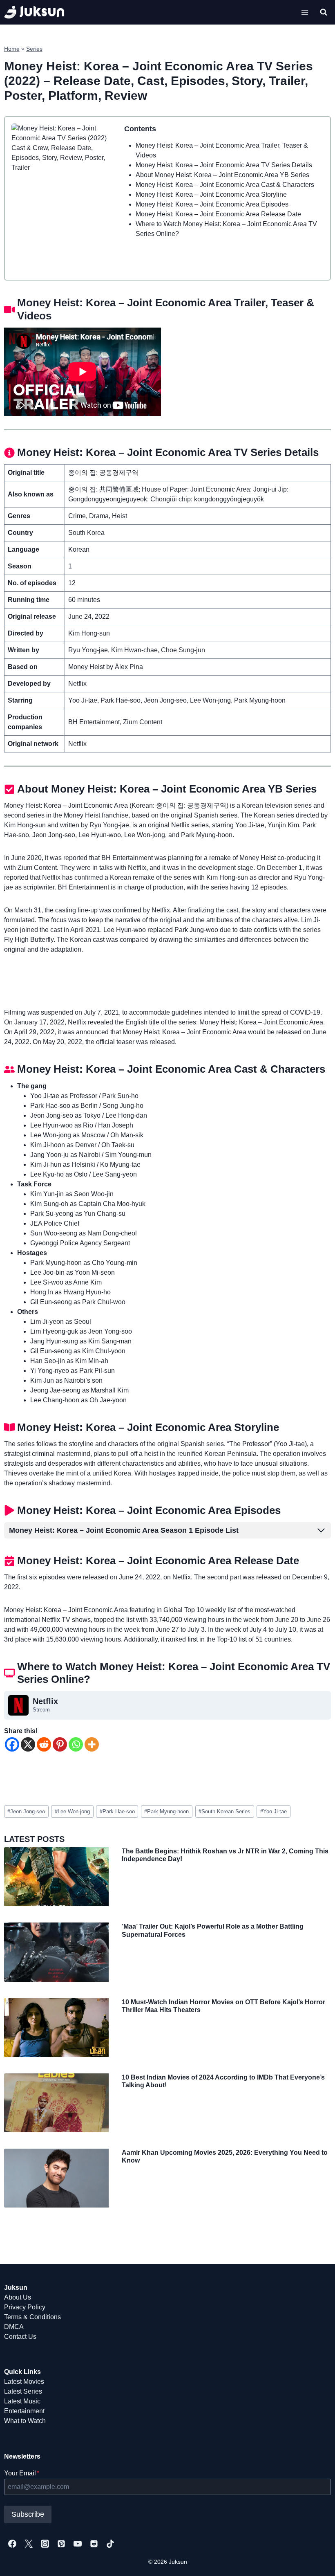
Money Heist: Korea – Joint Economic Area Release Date (218, 214)
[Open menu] (305, 12)
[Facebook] (12, 1744)
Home (12, 49)
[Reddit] (44, 1744)
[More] (92, 1744)
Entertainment (24, 2411)
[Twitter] (29, 2544)
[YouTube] (78, 2544)
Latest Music (22, 2401)
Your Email (22, 2473)
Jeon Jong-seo (26, 1811)
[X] (28, 1744)
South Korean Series (224, 1811)
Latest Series (23, 2391)
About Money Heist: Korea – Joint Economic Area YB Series (222, 175)
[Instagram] (45, 2544)
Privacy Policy (25, 2307)
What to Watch (25, 2421)
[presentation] (56, 1877)
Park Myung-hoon (166, 1811)
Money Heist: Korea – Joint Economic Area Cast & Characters (225, 185)
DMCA (14, 2327)
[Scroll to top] (316, 2561)
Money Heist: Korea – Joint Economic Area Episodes (212, 204)
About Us (18, 2297)
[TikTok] (110, 2544)
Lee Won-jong (72, 1811)
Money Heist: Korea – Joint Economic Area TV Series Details (224, 165)
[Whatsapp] (76, 1744)
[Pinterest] (60, 1744)
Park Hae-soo (117, 1811)
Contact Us (20, 2337)
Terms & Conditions (32, 2317)
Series (34, 49)
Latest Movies (24, 2382)
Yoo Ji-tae (274, 1811)
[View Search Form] (324, 12)
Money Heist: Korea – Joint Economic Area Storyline (211, 194)
